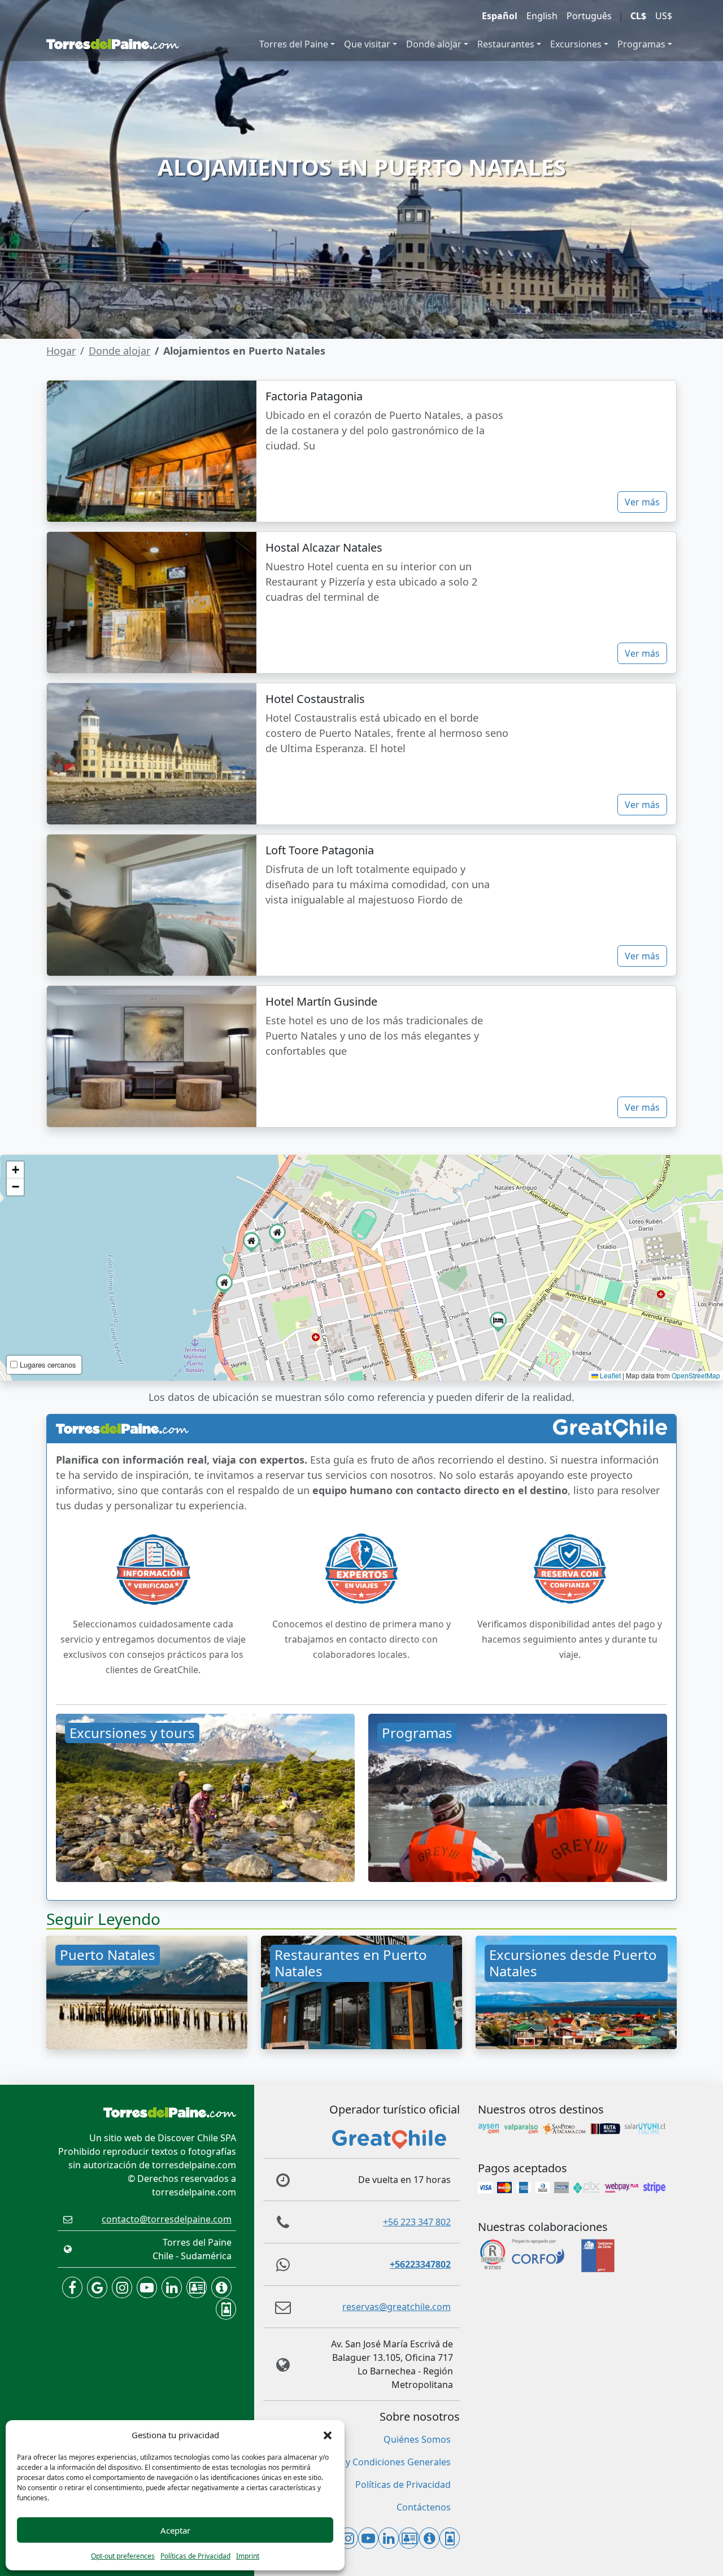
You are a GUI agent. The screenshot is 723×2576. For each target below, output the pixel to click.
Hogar (61, 351)
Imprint (248, 2556)
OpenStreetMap (696, 1375)
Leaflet (609, 1375)
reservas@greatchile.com (397, 2307)
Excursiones (576, 44)
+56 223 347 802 (417, 2222)
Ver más (642, 502)
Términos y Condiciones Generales (377, 2462)
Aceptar (175, 2530)
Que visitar (367, 44)
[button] (328, 2435)
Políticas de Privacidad (195, 2556)
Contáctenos (424, 2507)
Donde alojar (434, 44)
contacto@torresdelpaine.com (167, 2219)
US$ (664, 16)
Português (589, 16)
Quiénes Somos (417, 2439)
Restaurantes (506, 44)
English (542, 16)
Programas (641, 44)
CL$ (638, 16)
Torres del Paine (294, 44)
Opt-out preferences (123, 2556)
